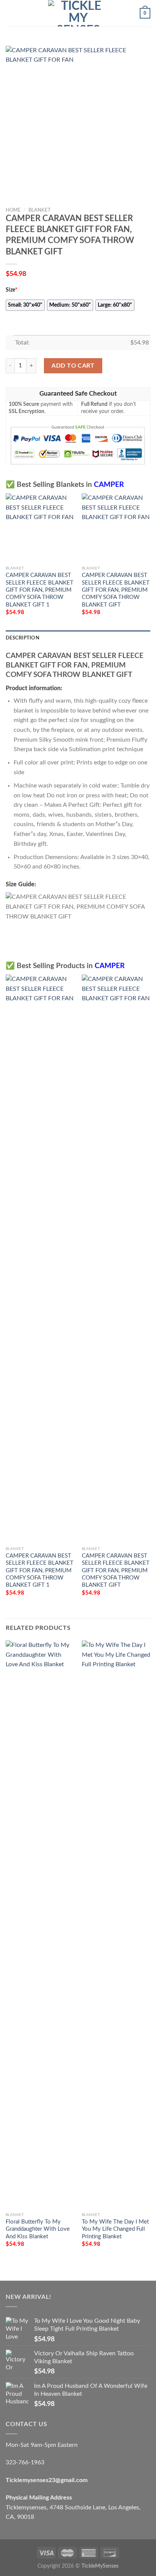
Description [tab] (23, 638)
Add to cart (73, 366)
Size (12, 290)
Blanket (40, 210)
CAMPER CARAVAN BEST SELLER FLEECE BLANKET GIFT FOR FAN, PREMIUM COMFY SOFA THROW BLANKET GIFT (116, 590)
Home (13, 210)
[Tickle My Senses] (78, 13)
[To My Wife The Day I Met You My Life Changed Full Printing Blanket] (116, 1924)
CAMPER (109, 485)
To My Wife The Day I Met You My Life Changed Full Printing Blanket (115, 2229)
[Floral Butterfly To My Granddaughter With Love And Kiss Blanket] (40, 1924)
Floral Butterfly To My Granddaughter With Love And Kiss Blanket (38, 2229)
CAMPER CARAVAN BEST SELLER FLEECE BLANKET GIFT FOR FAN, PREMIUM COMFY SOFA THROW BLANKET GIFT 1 (40, 590)
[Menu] (10, 13)
